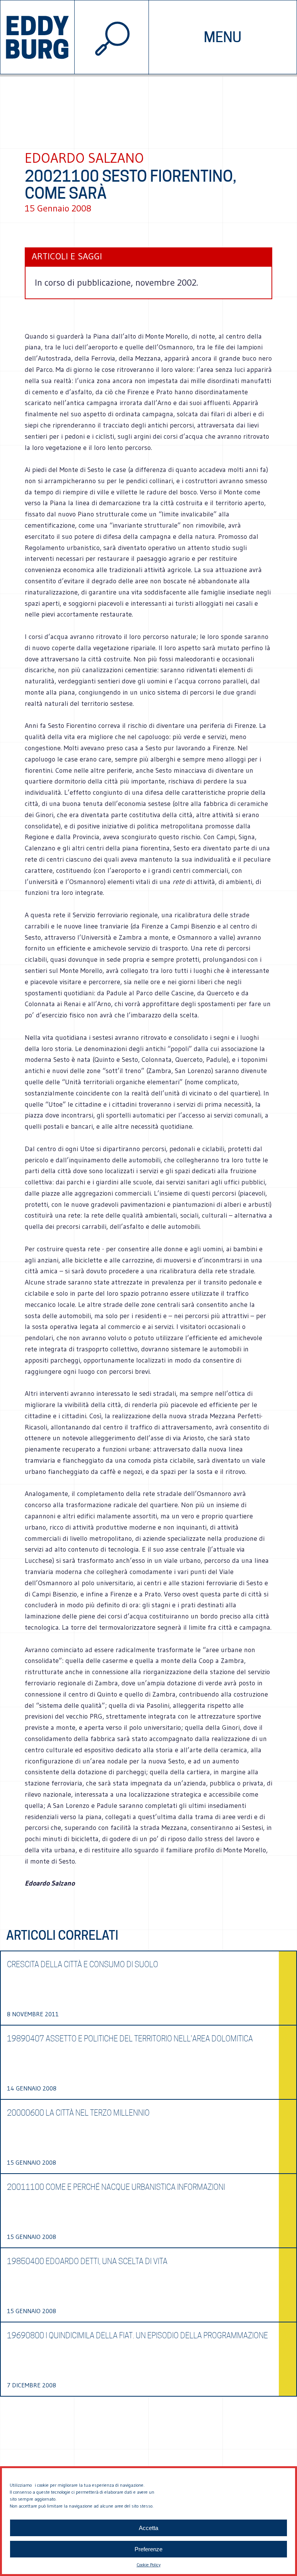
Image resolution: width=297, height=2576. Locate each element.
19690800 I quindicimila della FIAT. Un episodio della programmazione (137, 2336)
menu (223, 37)
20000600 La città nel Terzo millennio (78, 2113)
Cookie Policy (148, 2565)
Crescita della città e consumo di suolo (83, 1964)
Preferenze (148, 2549)
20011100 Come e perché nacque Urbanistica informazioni (116, 2187)
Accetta (148, 2528)
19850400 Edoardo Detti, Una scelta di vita (87, 2261)
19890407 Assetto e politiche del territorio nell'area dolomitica (130, 2039)
